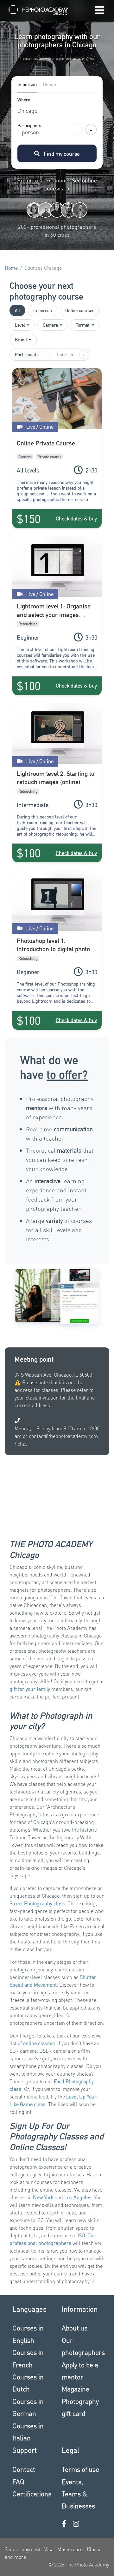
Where (24, 100)
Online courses (80, 310)
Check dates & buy (76, 518)
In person (43, 310)
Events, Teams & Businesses (78, 2494)
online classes (39, 2043)
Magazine (76, 2389)
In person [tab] (27, 84)
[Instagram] (76, 2524)
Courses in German (28, 2407)
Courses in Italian (28, 2432)
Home (11, 268)
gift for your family (30, 1689)
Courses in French (28, 2358)
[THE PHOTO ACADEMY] (40, 11)
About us (75, 2328)
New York (43, 2197)
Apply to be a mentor (80, 2371)
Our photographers (82, 2346)
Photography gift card (80, 2407)
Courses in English (28, 2334)
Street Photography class (37, 1903)
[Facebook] (64, 2524)
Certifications (32, 2494)
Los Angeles (78, 2197)
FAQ (18, 2481)
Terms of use (80, 2469)
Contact (24, 2469)
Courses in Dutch (28, 2383)
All (17, 310)
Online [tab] (49, 84)
